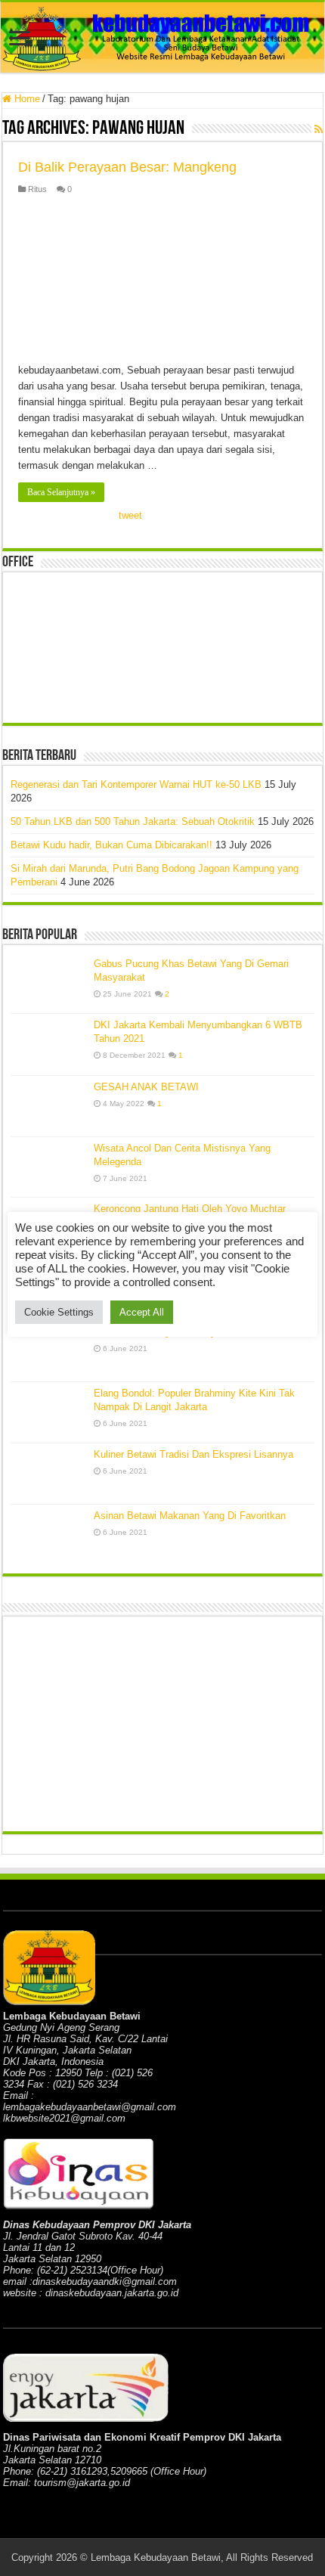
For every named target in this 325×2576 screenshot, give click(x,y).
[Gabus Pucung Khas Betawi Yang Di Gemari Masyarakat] (48, 983)
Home (26, 99)
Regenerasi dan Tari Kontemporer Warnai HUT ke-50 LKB (136, 784)
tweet (130, 515)
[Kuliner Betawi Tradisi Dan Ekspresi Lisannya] (48, 1474)
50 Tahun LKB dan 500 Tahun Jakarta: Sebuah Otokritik (133, 821)
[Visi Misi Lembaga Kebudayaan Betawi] (48, 1351)
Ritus (37, 189)
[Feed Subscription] (319, 129)
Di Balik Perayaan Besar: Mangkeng (127, 167)
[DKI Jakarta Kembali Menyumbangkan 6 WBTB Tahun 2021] (48, 1044)
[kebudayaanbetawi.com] (162, 37)
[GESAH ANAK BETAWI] (48, 1106)
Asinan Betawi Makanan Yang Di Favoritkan (190, 1516)
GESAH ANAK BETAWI (146, 1087)
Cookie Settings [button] (59, 1312)
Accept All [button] (142, 1312)
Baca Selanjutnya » (61, 492)
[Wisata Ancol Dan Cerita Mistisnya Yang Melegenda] (48, 1167)
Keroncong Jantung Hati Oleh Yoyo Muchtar (190, 1209)
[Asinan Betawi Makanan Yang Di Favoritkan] (48, 1535)
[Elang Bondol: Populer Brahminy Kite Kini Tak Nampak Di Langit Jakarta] (48, 1412)
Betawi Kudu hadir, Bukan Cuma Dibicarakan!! (111, 845)
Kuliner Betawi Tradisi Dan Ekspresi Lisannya (193, 1454)
